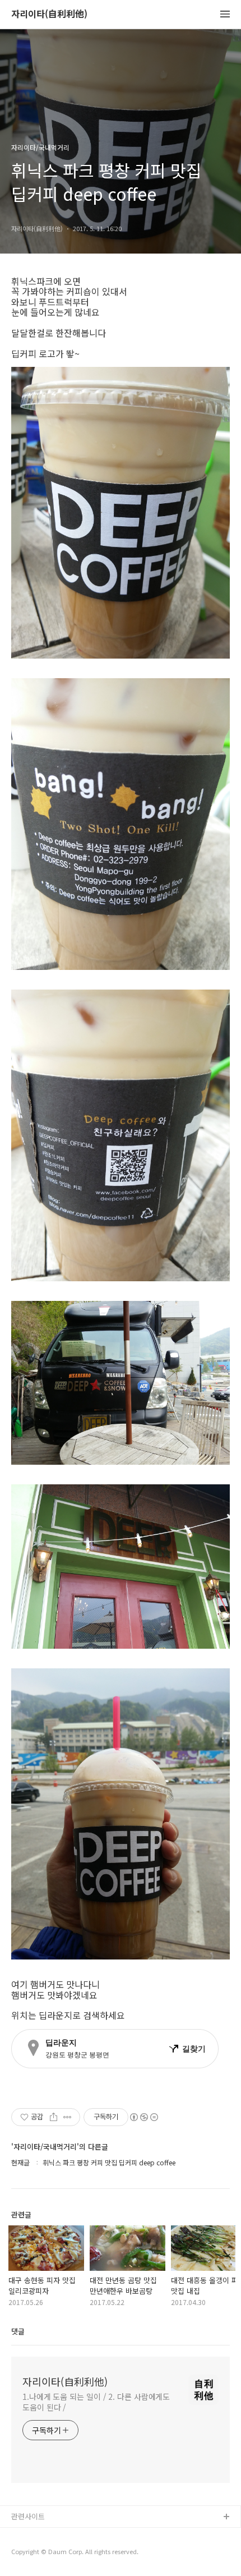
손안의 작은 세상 (38, 2553)
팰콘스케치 (29, 2535)
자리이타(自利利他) (49, 14)
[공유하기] (54, 2117)
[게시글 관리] (68, 2117)
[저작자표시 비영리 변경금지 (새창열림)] (143, 2117)
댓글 (18, 2331)
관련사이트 (28, 2516)
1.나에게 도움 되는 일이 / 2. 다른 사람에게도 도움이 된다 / (96, 2402)
